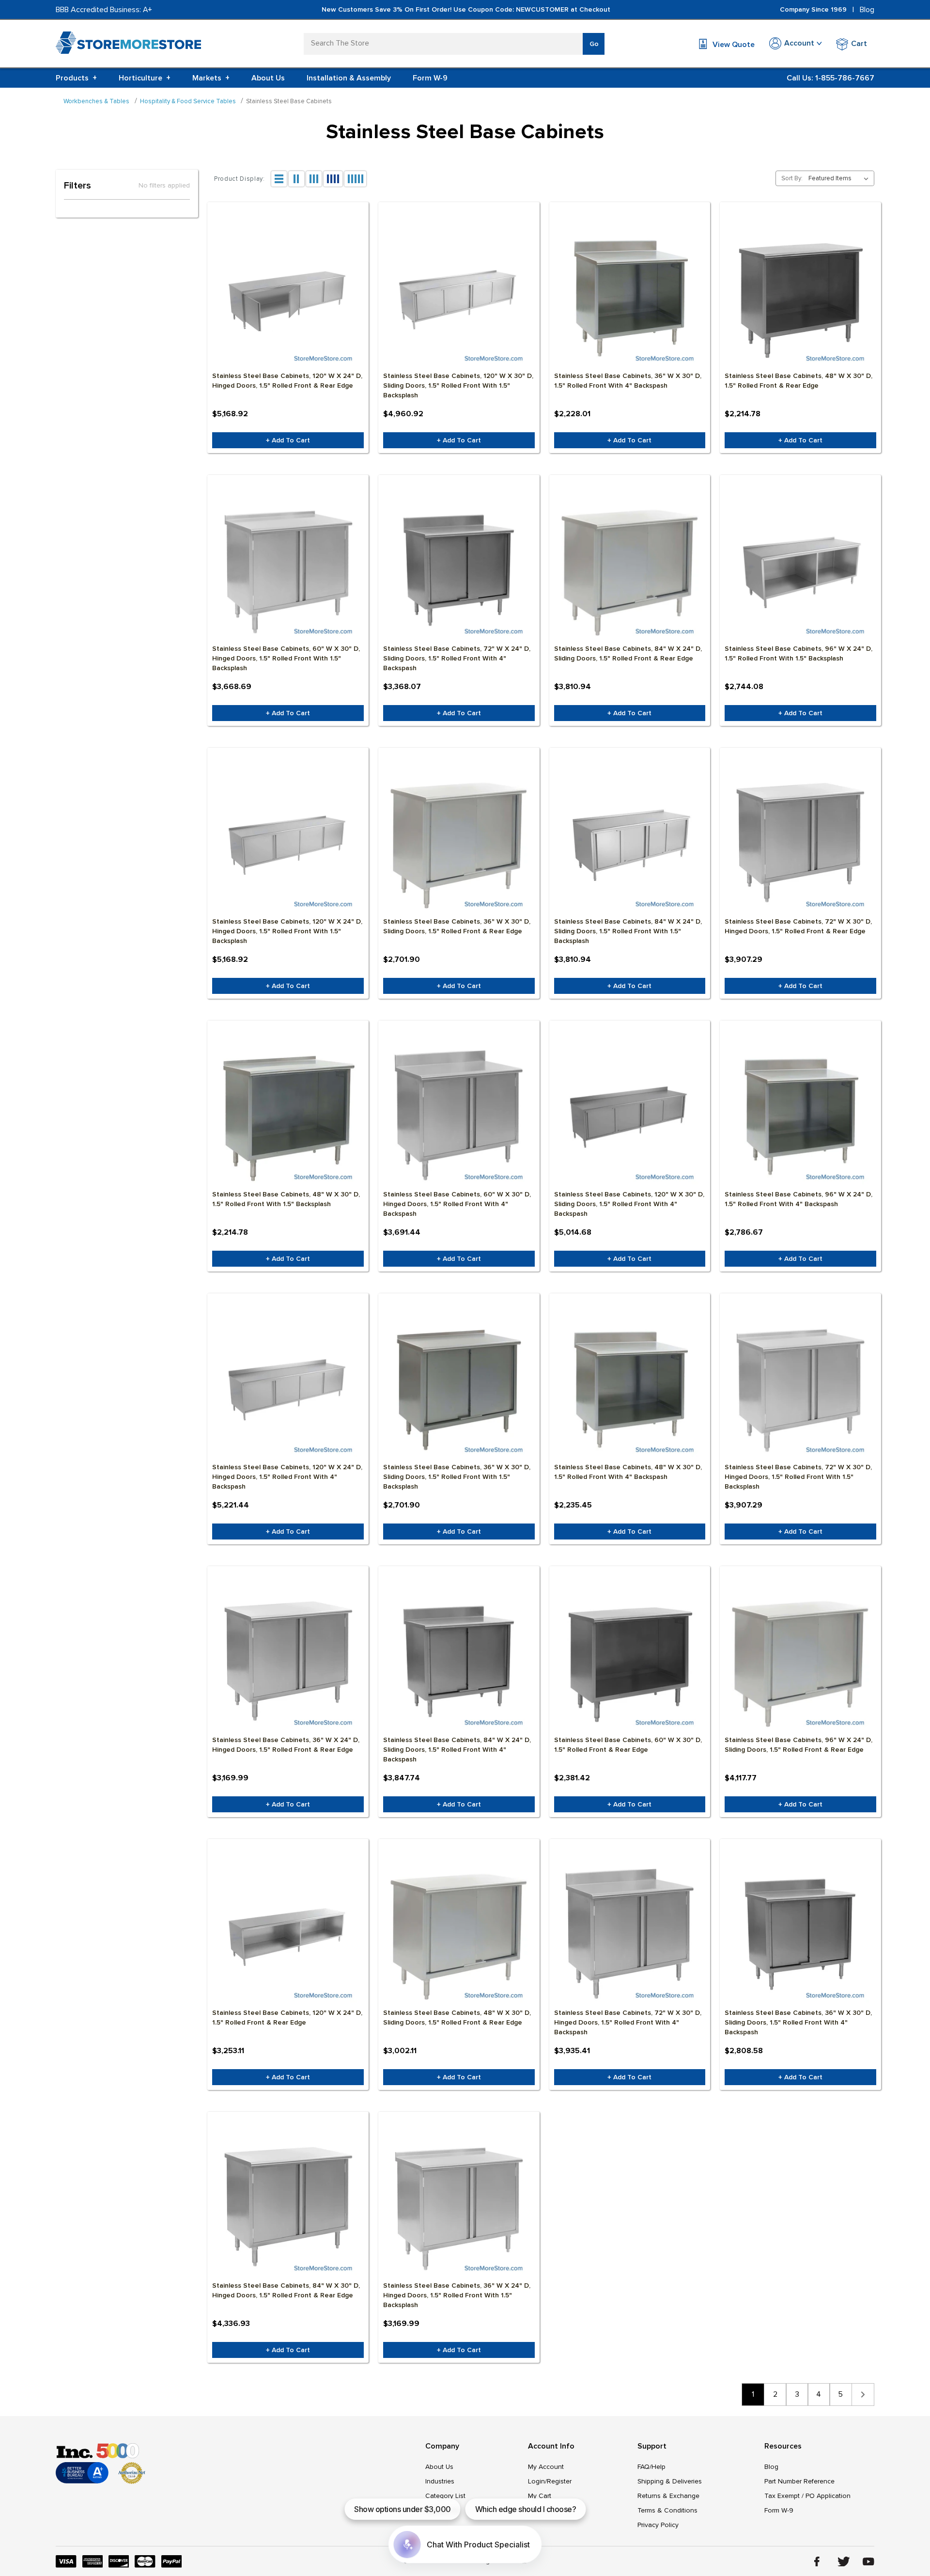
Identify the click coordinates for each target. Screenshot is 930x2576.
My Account (546, 2467)
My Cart (540, 2496)
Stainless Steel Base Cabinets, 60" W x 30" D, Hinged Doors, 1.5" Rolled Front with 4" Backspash (457, 1204)
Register (559, 2481)
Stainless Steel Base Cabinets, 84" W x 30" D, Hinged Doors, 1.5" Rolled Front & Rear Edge (286, 2290)
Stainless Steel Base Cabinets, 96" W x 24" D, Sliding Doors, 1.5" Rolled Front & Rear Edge (798, 1745)
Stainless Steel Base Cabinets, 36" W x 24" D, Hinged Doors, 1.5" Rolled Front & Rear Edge (286, 1745)
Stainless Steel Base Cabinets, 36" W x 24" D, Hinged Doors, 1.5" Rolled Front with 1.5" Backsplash (457, 2295)
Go (594, 44)
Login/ (537, 2481)
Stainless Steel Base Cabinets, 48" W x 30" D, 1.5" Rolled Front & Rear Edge (798, 381)
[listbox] (840, 178)
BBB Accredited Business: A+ (104, 10)
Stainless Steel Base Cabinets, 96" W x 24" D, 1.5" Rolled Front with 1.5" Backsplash (798, 653)
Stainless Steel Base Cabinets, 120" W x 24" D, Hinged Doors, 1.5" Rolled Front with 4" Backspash (287, 1477)
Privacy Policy (658, 2525)
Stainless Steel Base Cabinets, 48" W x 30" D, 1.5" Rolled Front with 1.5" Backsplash (286, 1199)
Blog (867, 10)
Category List (445, 2496)
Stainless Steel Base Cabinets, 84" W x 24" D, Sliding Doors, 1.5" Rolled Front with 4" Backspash (457, 1750)
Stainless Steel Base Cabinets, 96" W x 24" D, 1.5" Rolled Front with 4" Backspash (798, 1199)
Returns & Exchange (668, 2496)
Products (76, 78)
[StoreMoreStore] (128, 45)
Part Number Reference (799, 2481)
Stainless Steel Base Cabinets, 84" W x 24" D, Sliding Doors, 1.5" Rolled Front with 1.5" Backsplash (628, 931)
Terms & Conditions (667, 2510)
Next (863, 2395)
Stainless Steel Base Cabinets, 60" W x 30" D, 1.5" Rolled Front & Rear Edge (628, 1745)
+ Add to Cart (288, 440)
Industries (440, 2481)
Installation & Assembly (349, 78)
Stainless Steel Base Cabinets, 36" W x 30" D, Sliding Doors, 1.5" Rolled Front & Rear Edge (457, 926)
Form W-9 (430, 78)
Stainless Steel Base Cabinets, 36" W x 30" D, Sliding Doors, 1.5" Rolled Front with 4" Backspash (798, 2022)
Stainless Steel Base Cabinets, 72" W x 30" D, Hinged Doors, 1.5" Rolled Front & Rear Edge (798, 926)
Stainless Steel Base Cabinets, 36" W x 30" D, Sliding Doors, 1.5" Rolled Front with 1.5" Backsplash (457, 1477)
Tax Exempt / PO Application (807, 2496)
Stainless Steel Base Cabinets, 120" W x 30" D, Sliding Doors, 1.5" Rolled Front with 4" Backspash (629, 1204)
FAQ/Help (651, 2467)
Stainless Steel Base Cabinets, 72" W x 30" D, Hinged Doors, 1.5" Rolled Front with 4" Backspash (628, 2022)
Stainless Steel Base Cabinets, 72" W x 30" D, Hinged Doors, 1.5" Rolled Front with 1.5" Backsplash (798, 1477)
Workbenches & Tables (96, 101)
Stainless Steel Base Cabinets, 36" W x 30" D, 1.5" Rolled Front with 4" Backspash (628, 381)
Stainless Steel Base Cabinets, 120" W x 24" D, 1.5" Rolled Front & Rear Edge (287, 2018)
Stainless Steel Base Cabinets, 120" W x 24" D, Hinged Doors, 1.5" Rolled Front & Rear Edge (287, 381)
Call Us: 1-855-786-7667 (830, 78)
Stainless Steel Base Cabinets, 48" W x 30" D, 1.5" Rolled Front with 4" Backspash (628, 1472)
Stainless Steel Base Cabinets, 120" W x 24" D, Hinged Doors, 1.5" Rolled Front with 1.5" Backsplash (287, 931)
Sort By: (792, 178)
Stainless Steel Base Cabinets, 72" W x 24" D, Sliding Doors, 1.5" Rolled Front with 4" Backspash (457, 658)
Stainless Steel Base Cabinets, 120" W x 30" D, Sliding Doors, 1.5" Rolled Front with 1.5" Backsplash (458, 385)
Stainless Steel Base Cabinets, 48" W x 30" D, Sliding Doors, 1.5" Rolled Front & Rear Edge (457, 2018)
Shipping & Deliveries (670, 2481)
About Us (268, 78)
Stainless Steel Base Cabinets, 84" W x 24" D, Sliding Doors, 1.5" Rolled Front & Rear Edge (628, 653)
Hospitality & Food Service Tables (188, 101)
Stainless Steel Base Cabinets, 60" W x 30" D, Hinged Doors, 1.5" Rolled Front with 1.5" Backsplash (286, 658)
